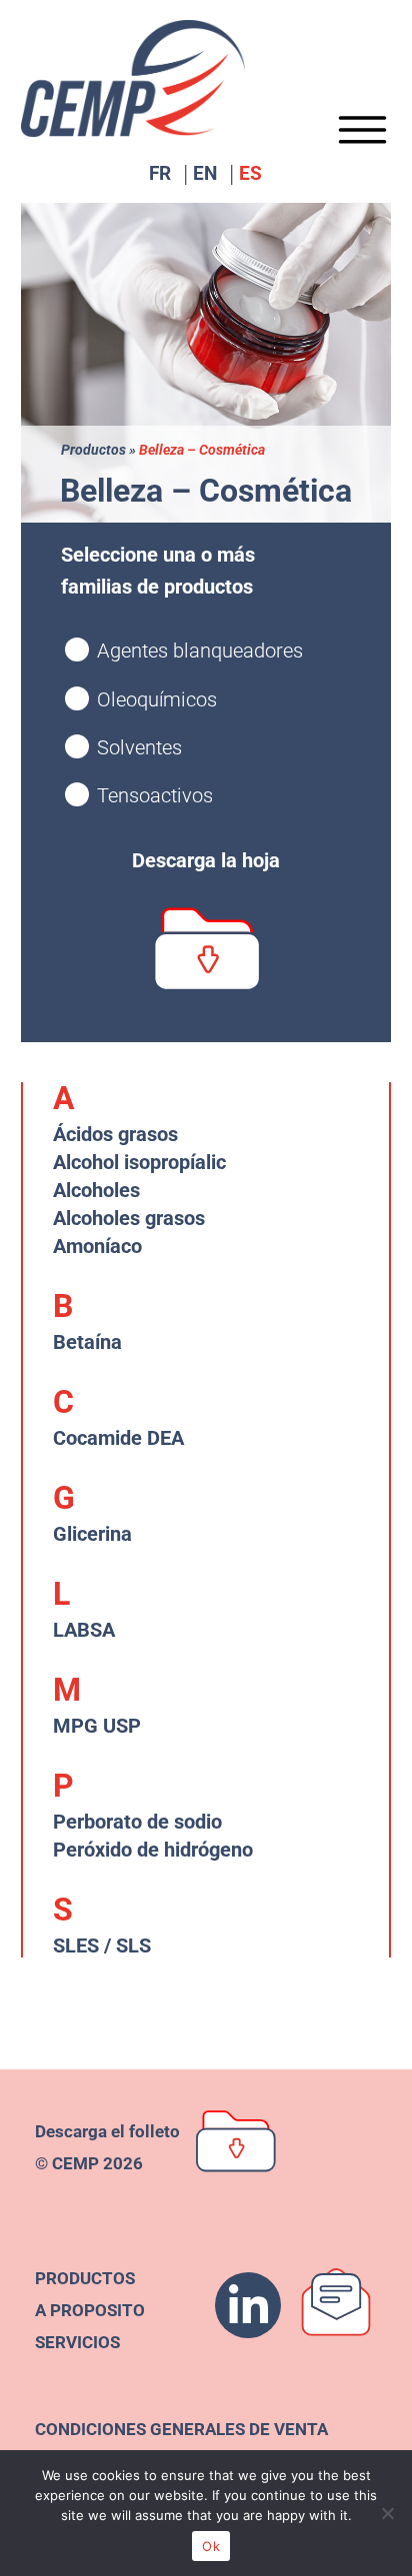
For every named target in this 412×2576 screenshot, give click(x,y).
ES (250, 176)
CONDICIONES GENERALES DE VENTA (181, 2429)
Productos (93, 450)
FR (160, 176)
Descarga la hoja (206, 860)
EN (205, 176)
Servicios (77, 2342)
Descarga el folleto (107, 2131)
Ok (211, 2546)
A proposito (90, 2310)
